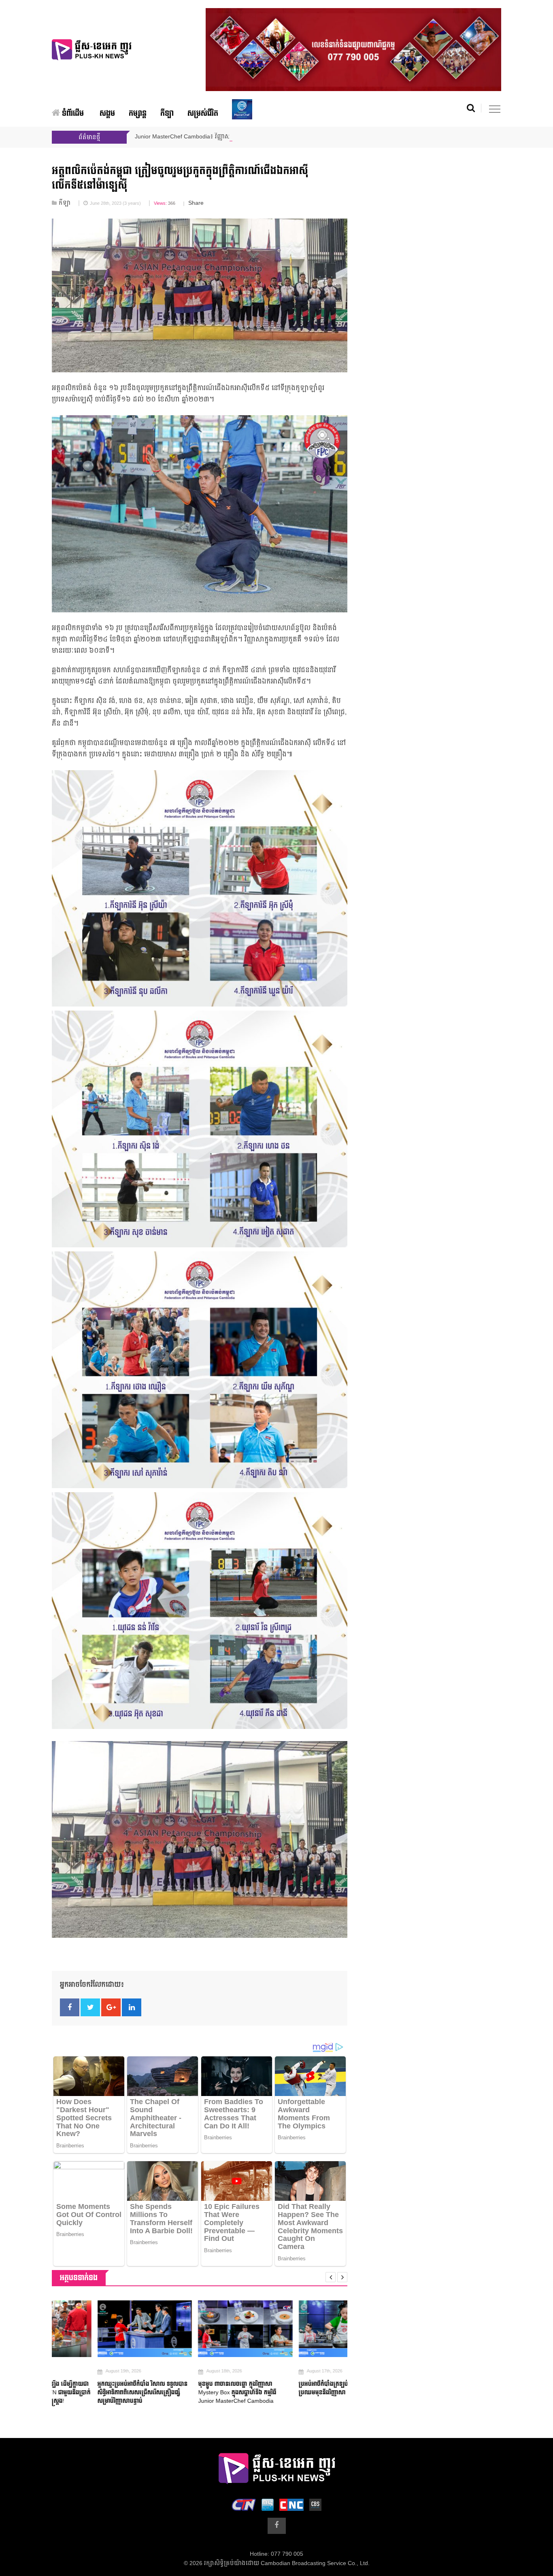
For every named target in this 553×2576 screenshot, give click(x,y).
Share (196, 203)
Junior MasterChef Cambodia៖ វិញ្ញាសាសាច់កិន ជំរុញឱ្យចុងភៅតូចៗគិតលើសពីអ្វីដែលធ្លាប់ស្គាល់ (249, 137)
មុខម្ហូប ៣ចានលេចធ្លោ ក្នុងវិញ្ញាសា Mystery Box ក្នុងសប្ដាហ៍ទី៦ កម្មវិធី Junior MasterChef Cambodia (191, 2392)
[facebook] (277, 2526)
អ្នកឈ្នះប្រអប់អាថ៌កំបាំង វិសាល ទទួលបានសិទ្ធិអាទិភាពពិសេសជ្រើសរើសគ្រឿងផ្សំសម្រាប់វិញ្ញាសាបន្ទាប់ (97, 2392)
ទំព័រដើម (72, 114)
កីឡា (167, 114)
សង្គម (107, 114)
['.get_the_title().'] (99, 2329)
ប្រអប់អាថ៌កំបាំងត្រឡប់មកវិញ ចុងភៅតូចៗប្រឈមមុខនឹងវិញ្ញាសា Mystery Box (298, 2388)
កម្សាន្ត (138, 114)
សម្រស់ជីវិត (203, 114)
